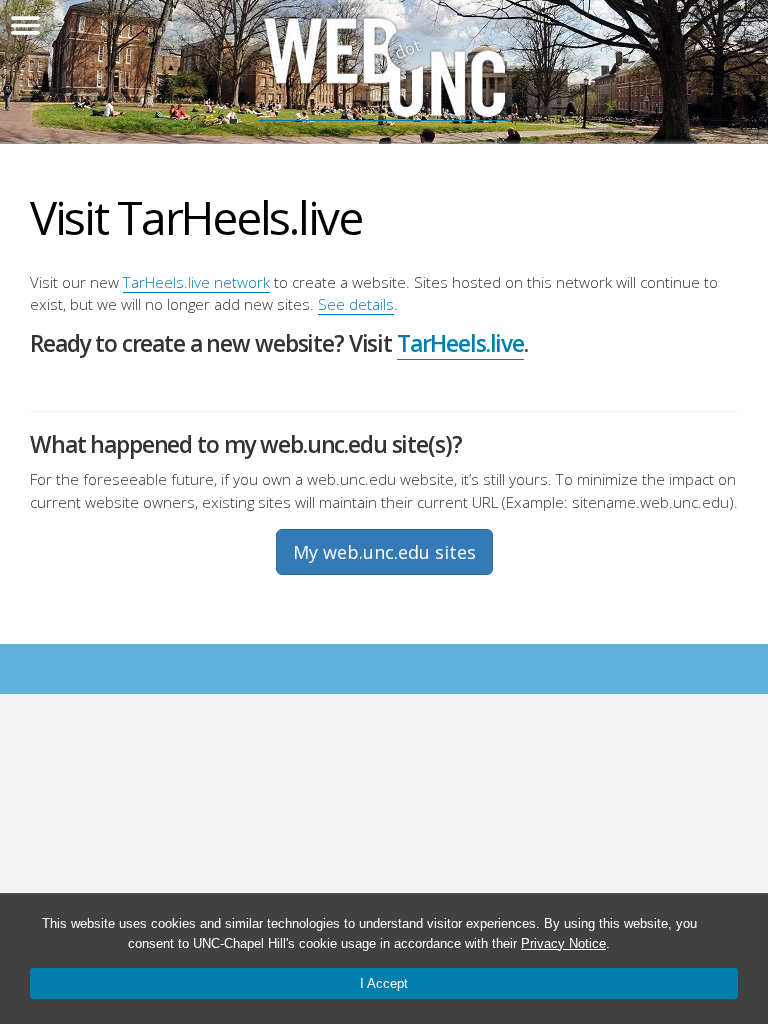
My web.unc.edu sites (384, 552)
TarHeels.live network (196, 282)
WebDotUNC (384, 68)
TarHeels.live (460, 343)
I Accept (384, 983)
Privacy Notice (563, 943)
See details (356, 304)
